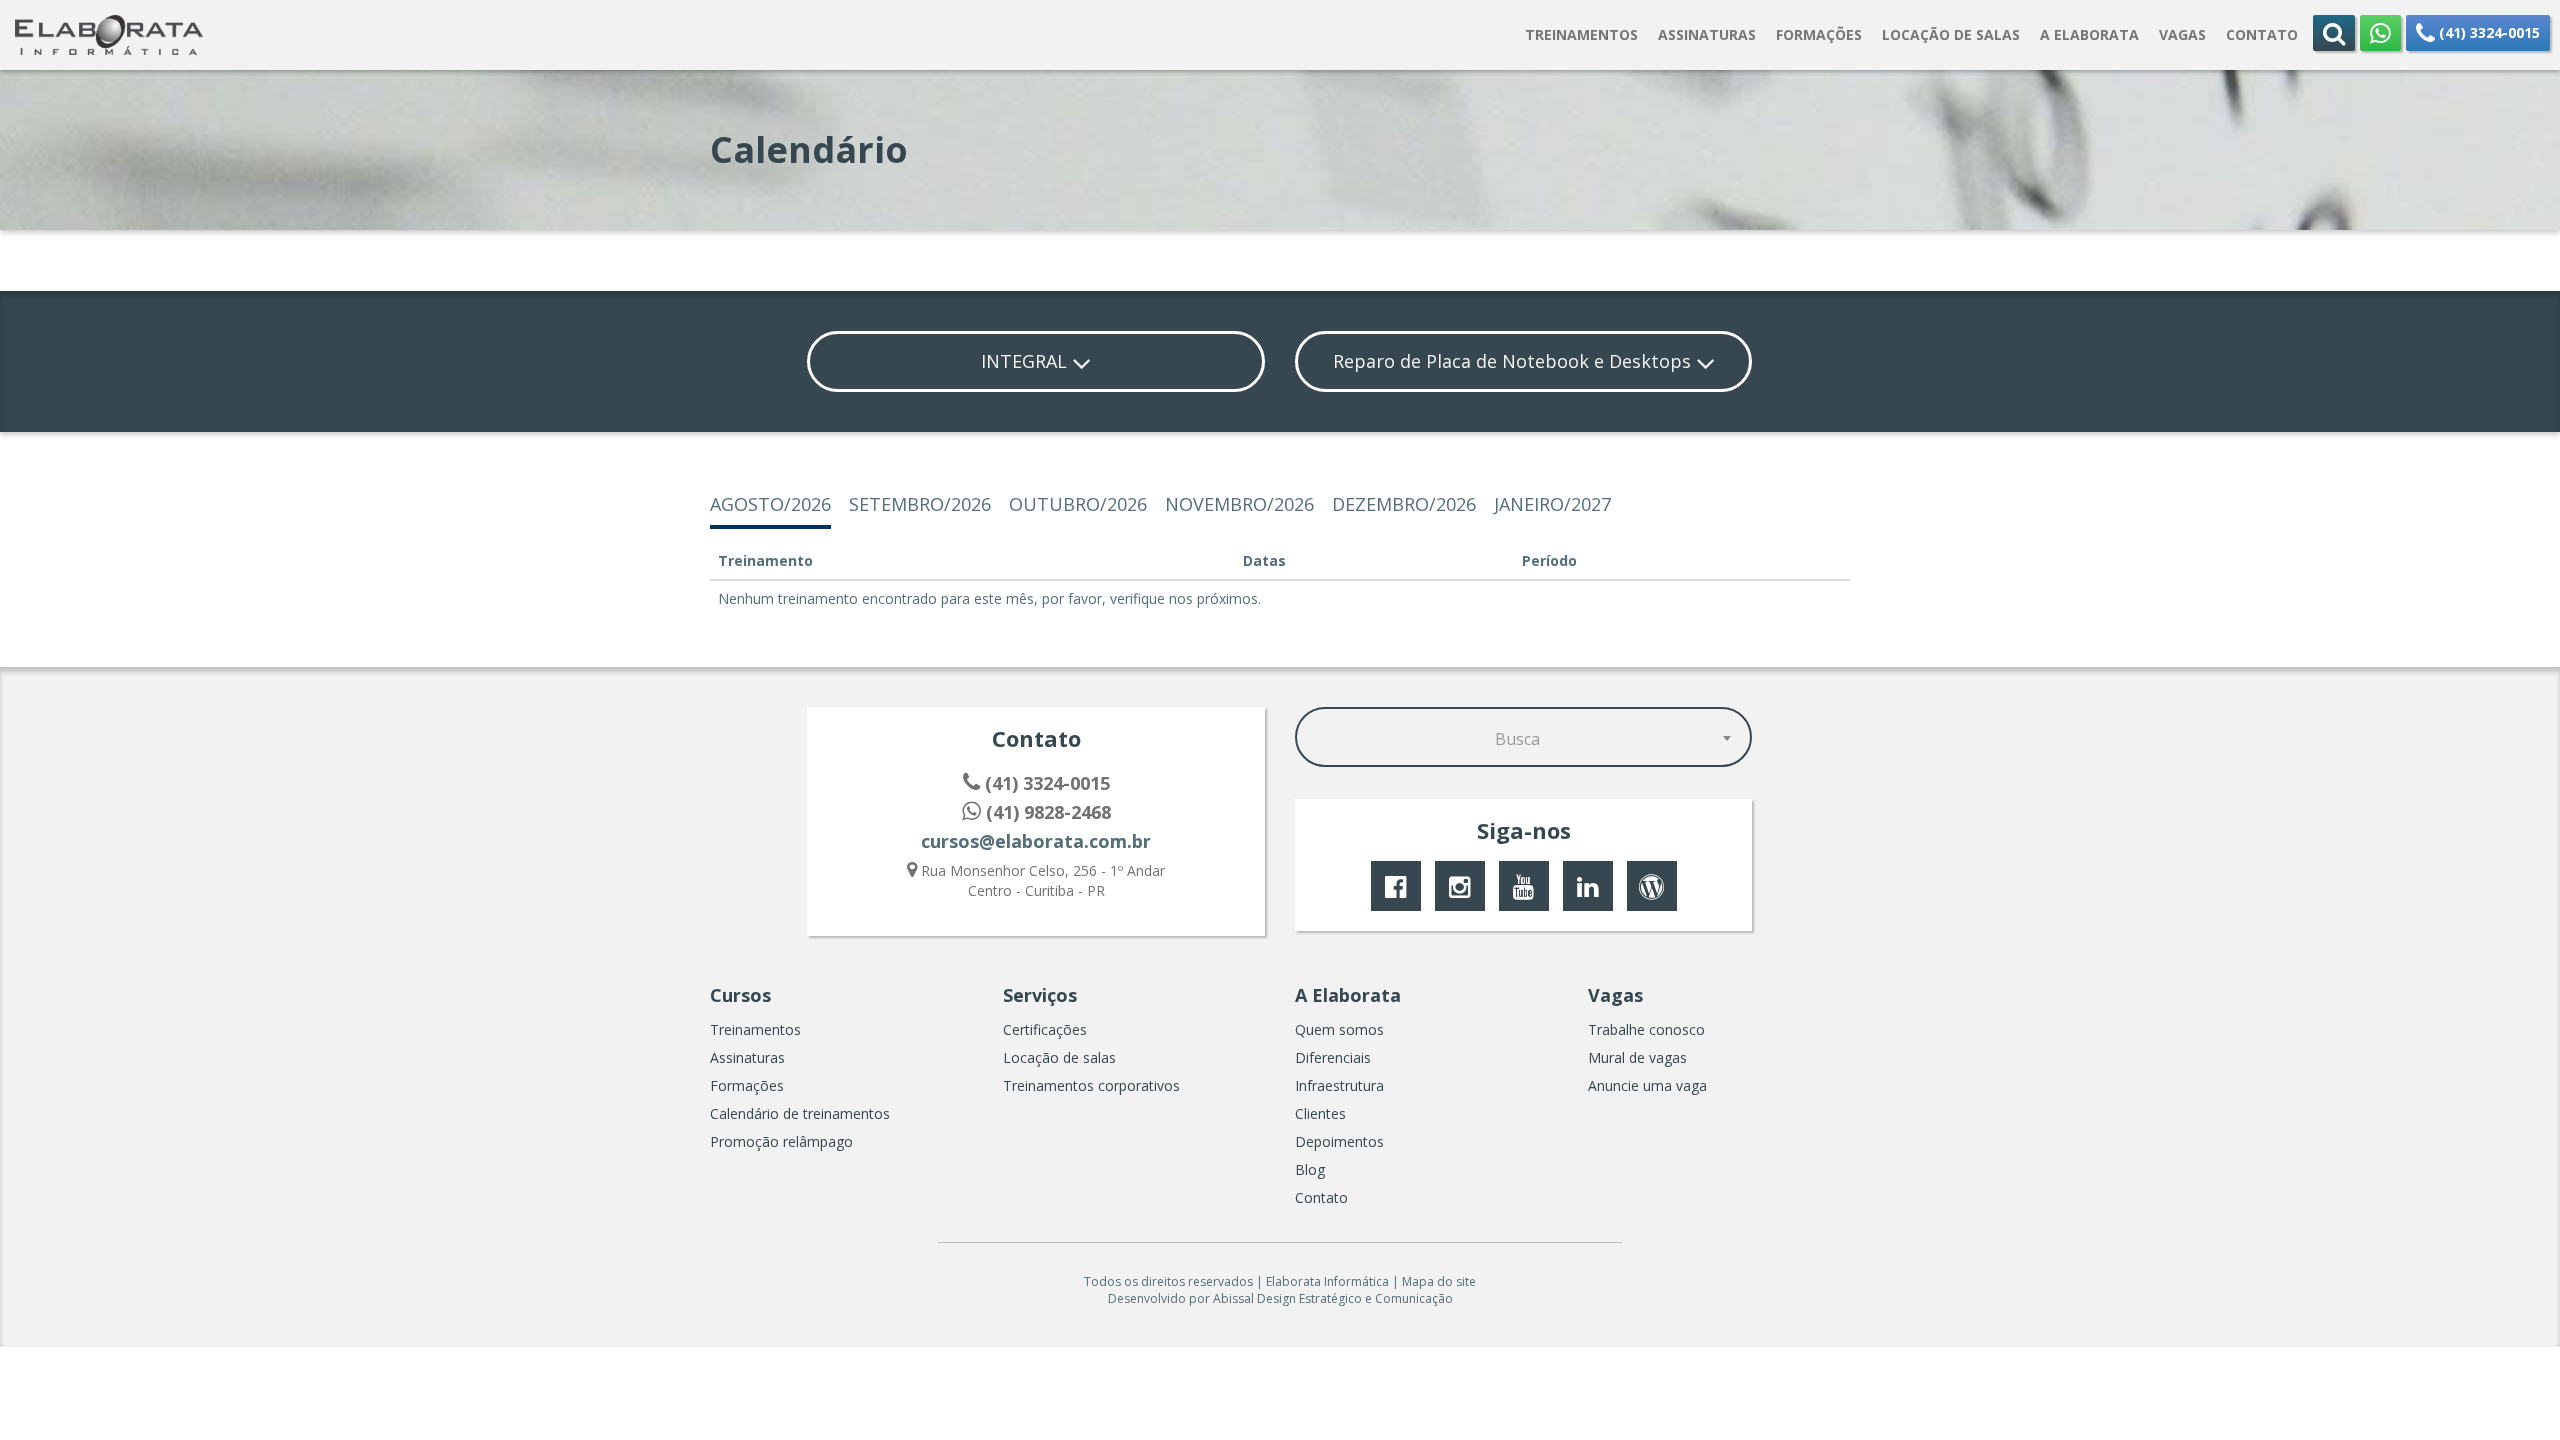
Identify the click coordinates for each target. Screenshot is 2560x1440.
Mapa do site (1439, 1281)
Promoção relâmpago (781, 1141)
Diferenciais (1333, 1057)
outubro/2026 (1078, 504)
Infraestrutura (1339, 1085)
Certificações (1045, 1029)
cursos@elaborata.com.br (1036, 841)
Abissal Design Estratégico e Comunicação (1333, 1298)
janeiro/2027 (1552, 504)
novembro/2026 (1239, 504)
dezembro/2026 (1404, 504)
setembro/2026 (920, 504)
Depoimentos (1339, 1141)
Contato (1321, 1197)
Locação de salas (1059, 1057)
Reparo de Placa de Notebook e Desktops (1514, 361)
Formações (747, 1085)
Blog (1310, 1169)
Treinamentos (755, 1029)
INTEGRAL (1026, 361)
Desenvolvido (1147, 1298)
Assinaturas (747, 1057)
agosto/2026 (770, 504)
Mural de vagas (1637, 1057)
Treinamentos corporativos (1091, 1085)
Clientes (1320, 1113)
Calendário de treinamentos (800, 1113)
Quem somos (1339, 1029)
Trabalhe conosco (1646, 1029)
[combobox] (1524, 737)
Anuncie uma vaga (1647, 1085)
